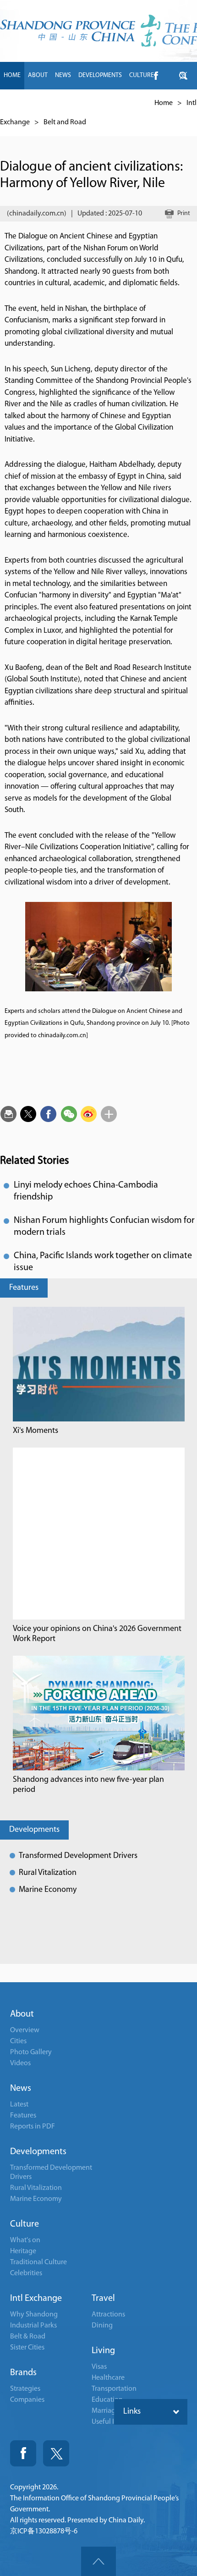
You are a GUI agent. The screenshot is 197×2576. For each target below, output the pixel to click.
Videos (20, 2063)
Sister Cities (27, 2348)
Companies (27, 2400)
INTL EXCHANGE (25, 103)
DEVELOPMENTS (100, 75)
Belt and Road (65, 122)
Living (103, 2351)
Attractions (108, 2315)
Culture (25, 2224)
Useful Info (108, 2422)
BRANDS (66, 103)
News (21, 2089)
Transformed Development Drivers (78, 1856)
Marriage (105, 2411)
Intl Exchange (36, 2299)
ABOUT (38, 75)
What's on (25, 2240)
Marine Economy (48, 1890)
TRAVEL (95, 103)
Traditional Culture (38, 2262)
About (22, 2014)
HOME (12, 75)
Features (24, 1288)
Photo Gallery (31, 2052)
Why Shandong (34, 2315)
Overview (25, 2030)
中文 (144, 103)
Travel (103, 2299)
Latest (19, 2105)
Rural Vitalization (48, 1873)
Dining (102, 2326)
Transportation (114, 2389)
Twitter (56, 2453)
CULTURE (142, 75)
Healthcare (108, 2378)
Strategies (25, 2389)
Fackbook (23, 2453)
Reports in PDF (33, 2127)
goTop (98, 2561)
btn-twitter (183, 76)
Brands (23, 2373)
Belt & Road (28, 2337)
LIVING (122, 103)
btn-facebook (156, 76)
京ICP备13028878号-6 (44, 2532)
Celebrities (26, 2273)
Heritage (23, 2251)
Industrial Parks (33, 2326)
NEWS (63, 75)
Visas (99, 2367)
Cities (18, 2041)
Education (107, 2400)
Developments (34, 1830)
